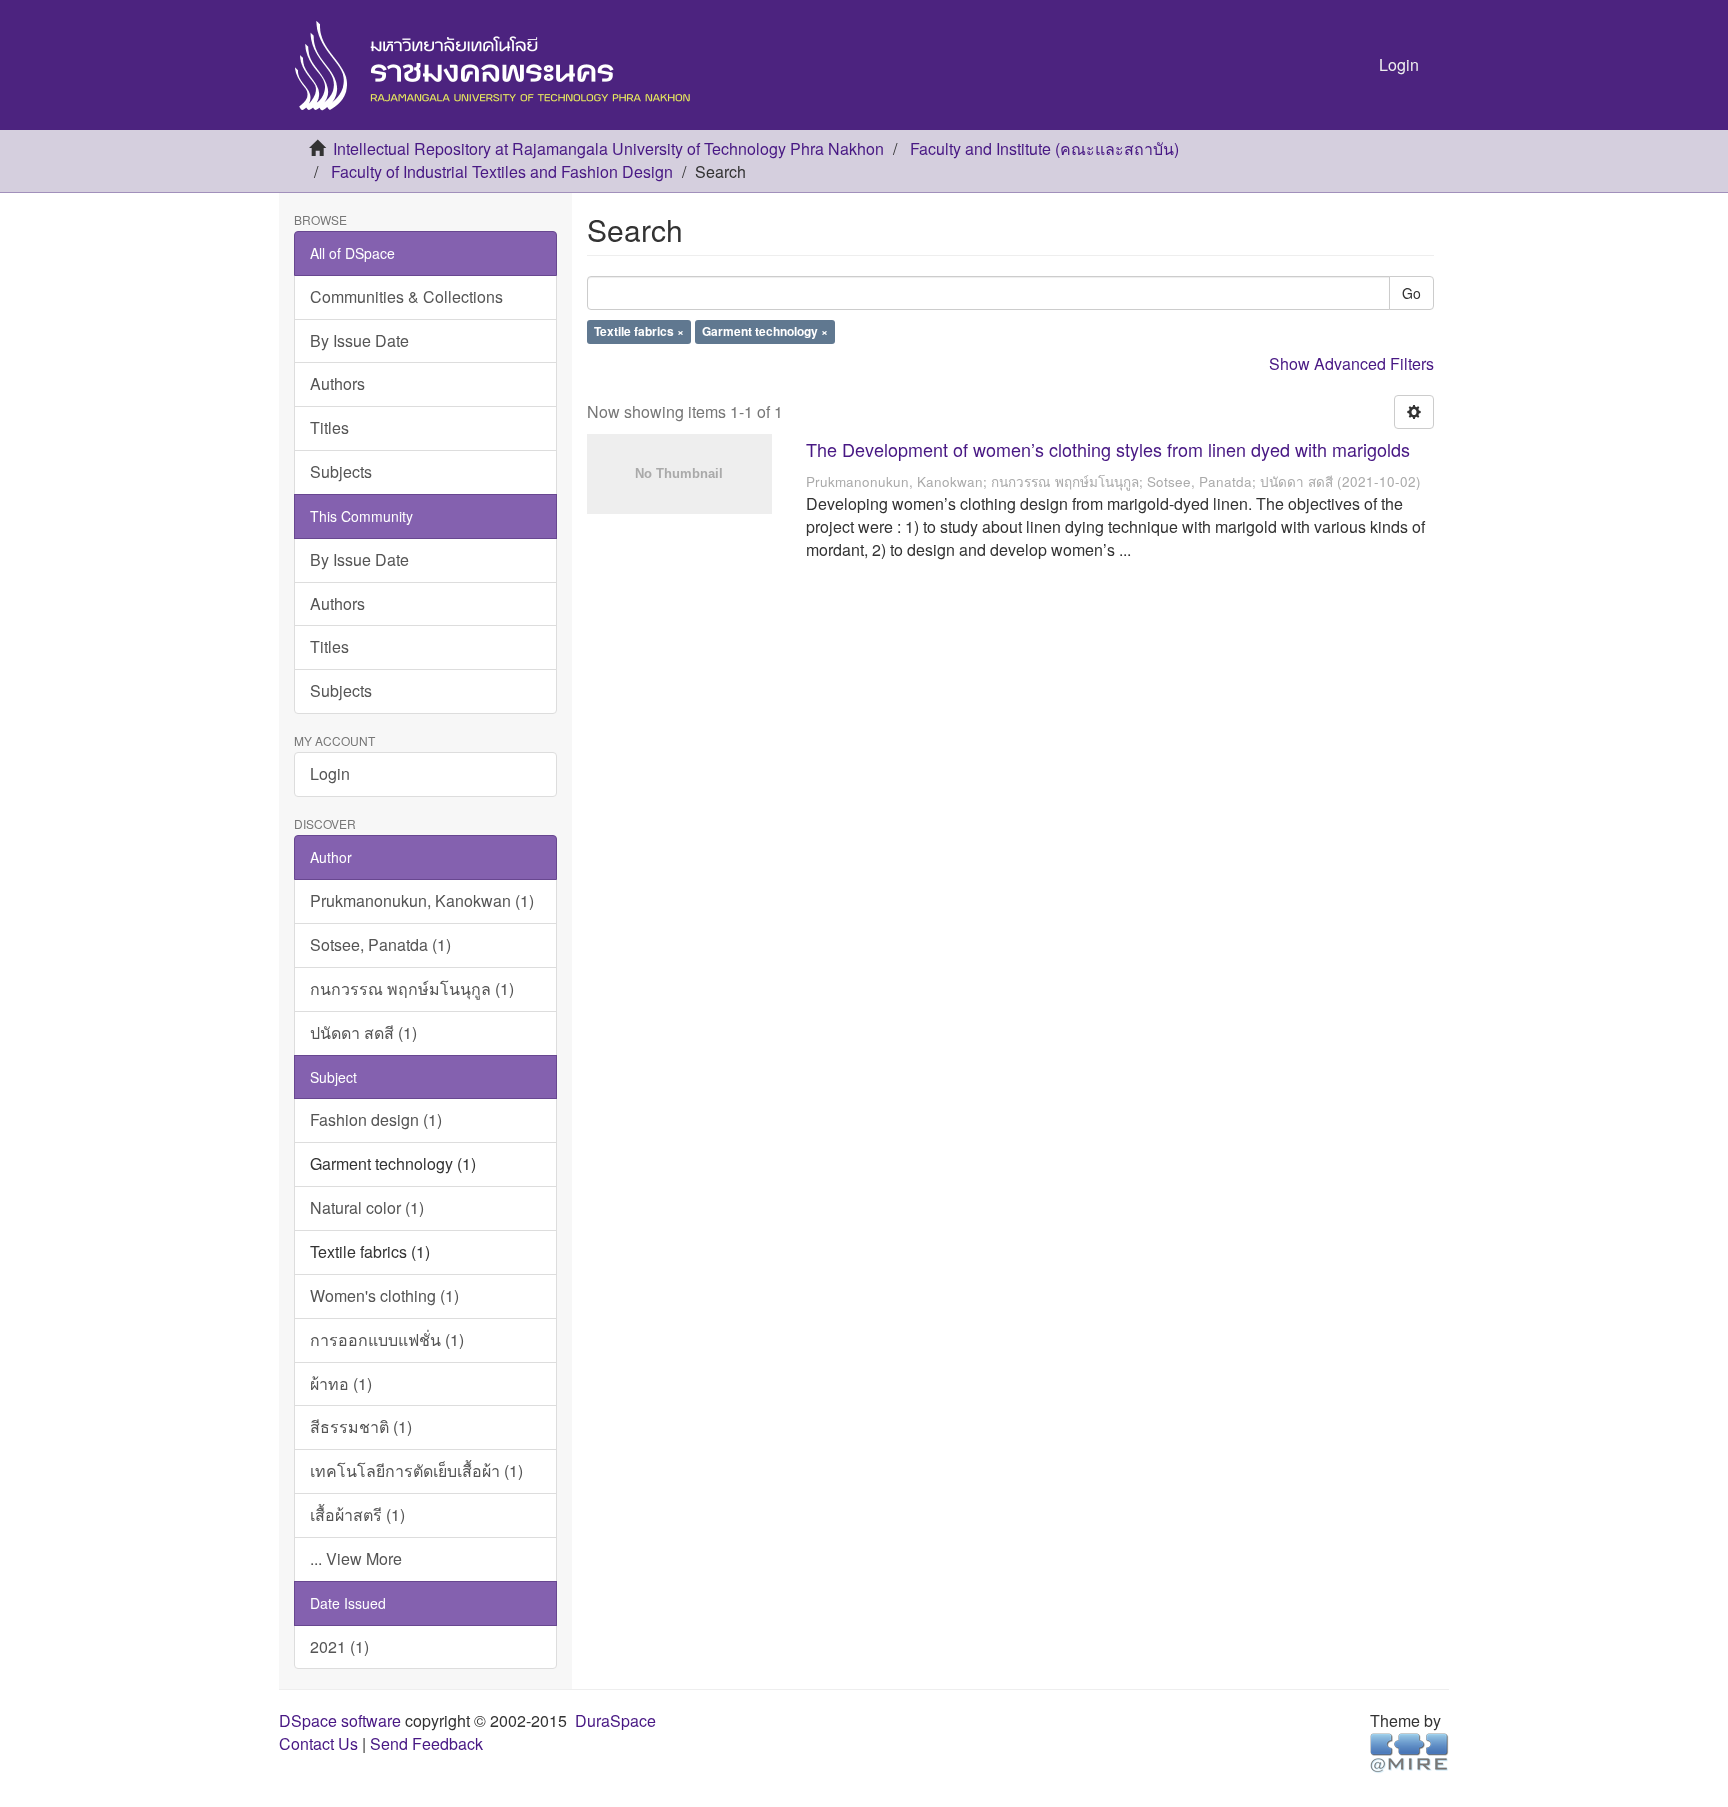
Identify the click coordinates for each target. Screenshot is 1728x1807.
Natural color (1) (367, 1207)
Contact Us (318, 1743)
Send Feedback (426, 1743)
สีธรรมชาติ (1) (361, 1426)
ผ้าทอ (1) (341, 1383)
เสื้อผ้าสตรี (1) (357, 1514)
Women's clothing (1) (384, 1295)
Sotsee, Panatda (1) (380, 944)
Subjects (341, 471)
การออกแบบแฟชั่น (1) (387, 1339)
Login (330, 773)
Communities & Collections (406, 296)
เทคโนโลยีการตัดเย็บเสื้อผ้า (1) (416, 1470)
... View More (356, 1558)
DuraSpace (615, 1720)
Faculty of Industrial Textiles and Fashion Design (502, 171)
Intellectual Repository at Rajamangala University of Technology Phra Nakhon (608, 148)
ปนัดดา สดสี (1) (363, 1032)
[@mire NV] (1409, 1751)
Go (1411, 293)
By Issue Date (359, 340)
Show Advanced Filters (1351, 363)
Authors (337, 383)
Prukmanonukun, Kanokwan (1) (422, 900)
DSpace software (340, 1720)
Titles (329, 427)
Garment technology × (765, 332)
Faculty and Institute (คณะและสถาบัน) (1044, 148)
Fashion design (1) (376, 1119)
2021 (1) (339, 1646)
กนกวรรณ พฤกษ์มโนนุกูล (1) (412, 988)
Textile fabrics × (639, 332)
